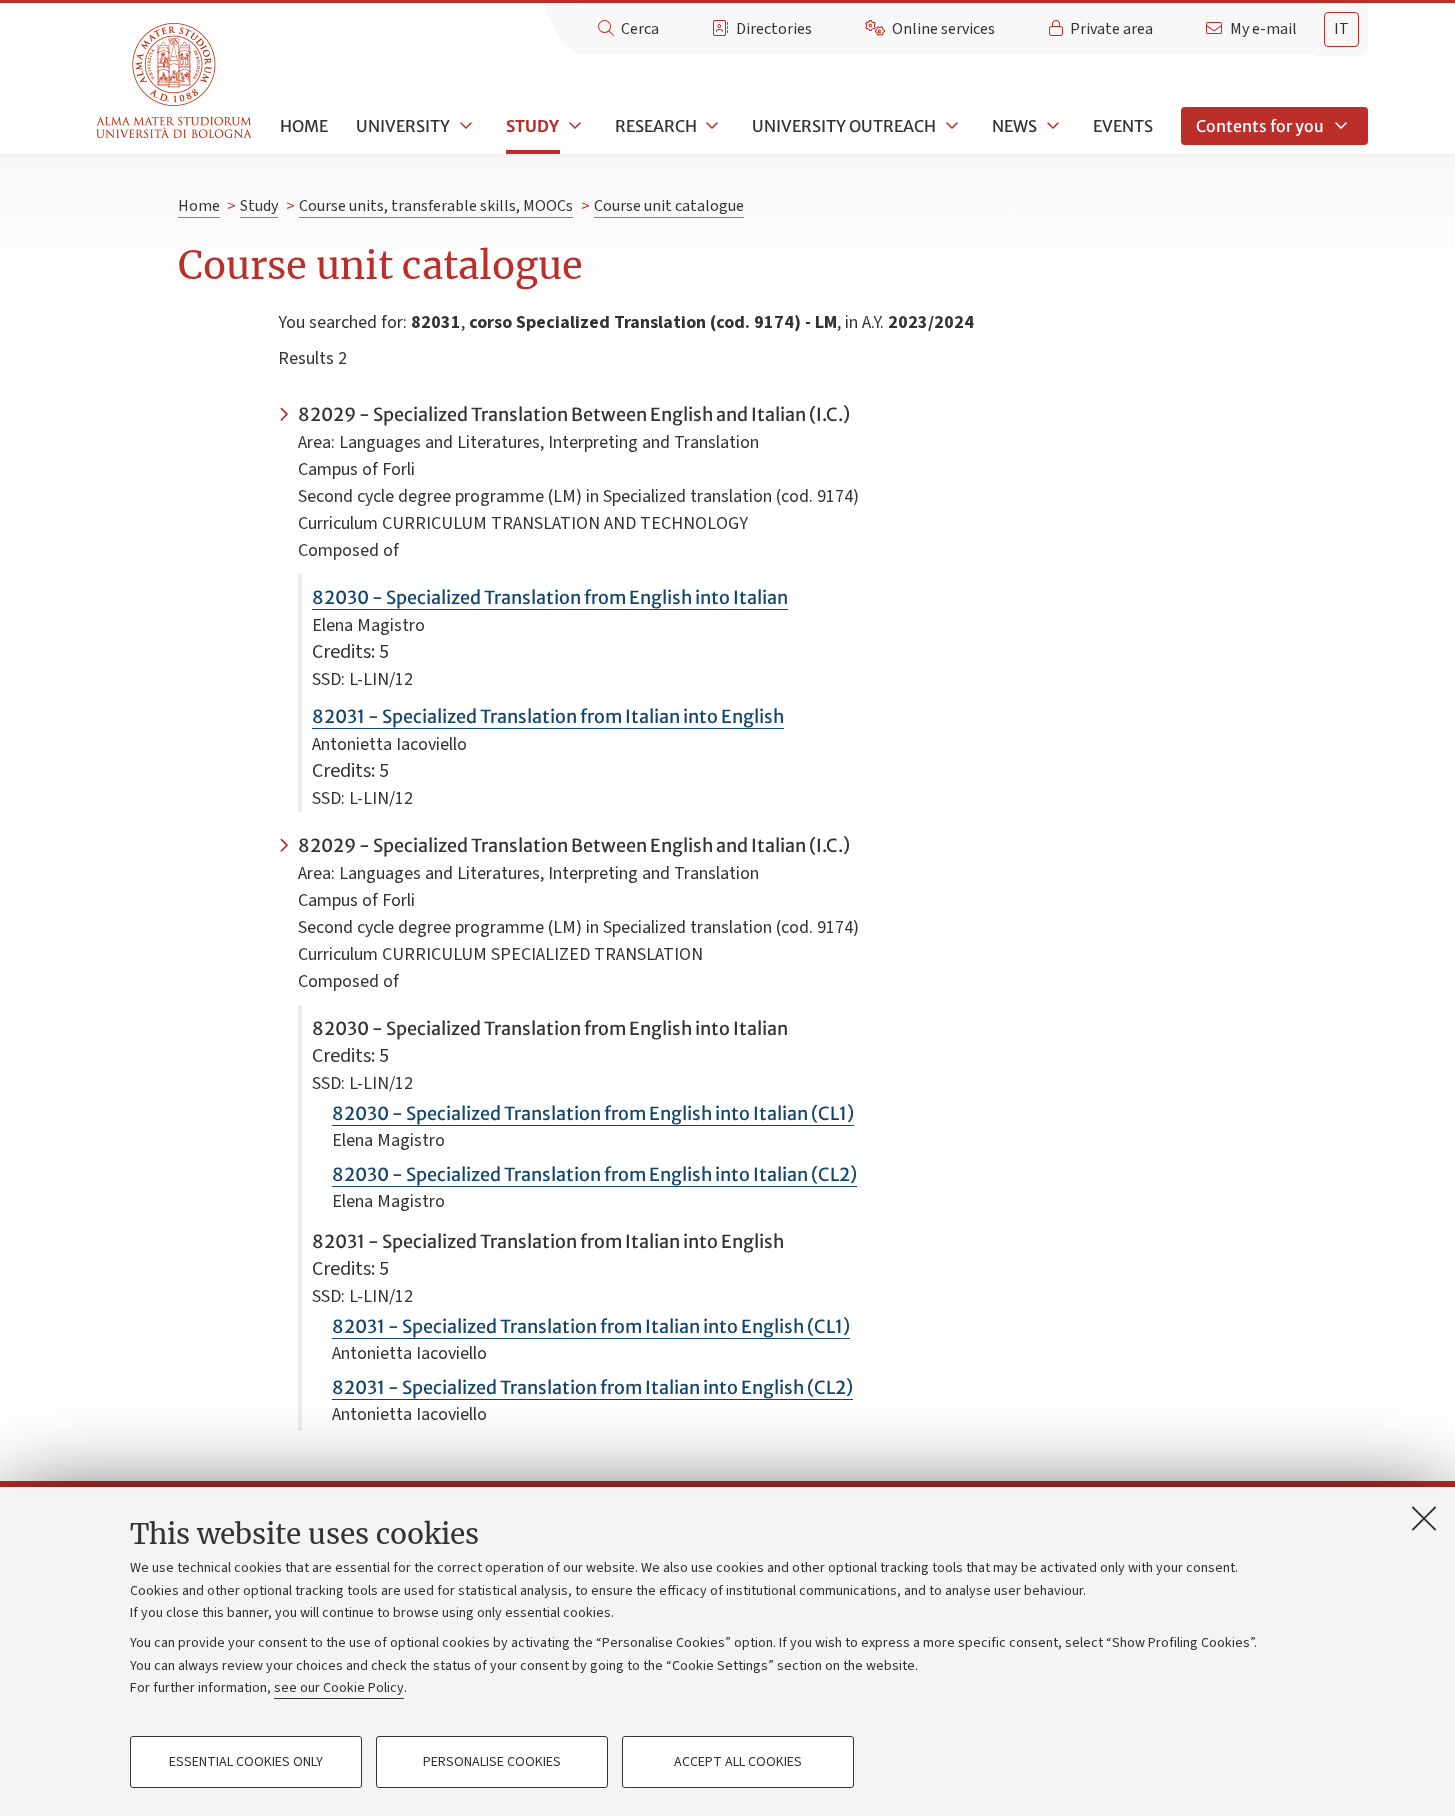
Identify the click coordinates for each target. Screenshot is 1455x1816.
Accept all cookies (738, 1762)
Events (1123, 126)
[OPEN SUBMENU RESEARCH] (711, 126)
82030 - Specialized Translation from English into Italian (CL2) (594, 1174)
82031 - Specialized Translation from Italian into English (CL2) (592, 1387)
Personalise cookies (492, 1762)
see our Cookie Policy (339, 1688)
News (1014, 126)
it (1341, 29)
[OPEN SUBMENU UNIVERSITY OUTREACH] (950, 126)
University (403, 126)
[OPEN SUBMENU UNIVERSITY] (464, 126)
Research (656, 126)
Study (532, 126)
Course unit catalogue (669, 206)
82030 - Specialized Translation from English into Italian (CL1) (593, 1113)
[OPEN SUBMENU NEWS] (1051, 126)
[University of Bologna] (175, 81)
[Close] (1424, 1518)
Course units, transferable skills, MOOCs (436, 206)
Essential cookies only (246, 1762)
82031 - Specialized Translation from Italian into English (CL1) (591, 1326)
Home (304, 126)
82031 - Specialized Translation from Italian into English (548, 716)
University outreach (844, 126)
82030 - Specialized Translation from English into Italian (550, 597)
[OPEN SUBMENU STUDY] (573, 126)
